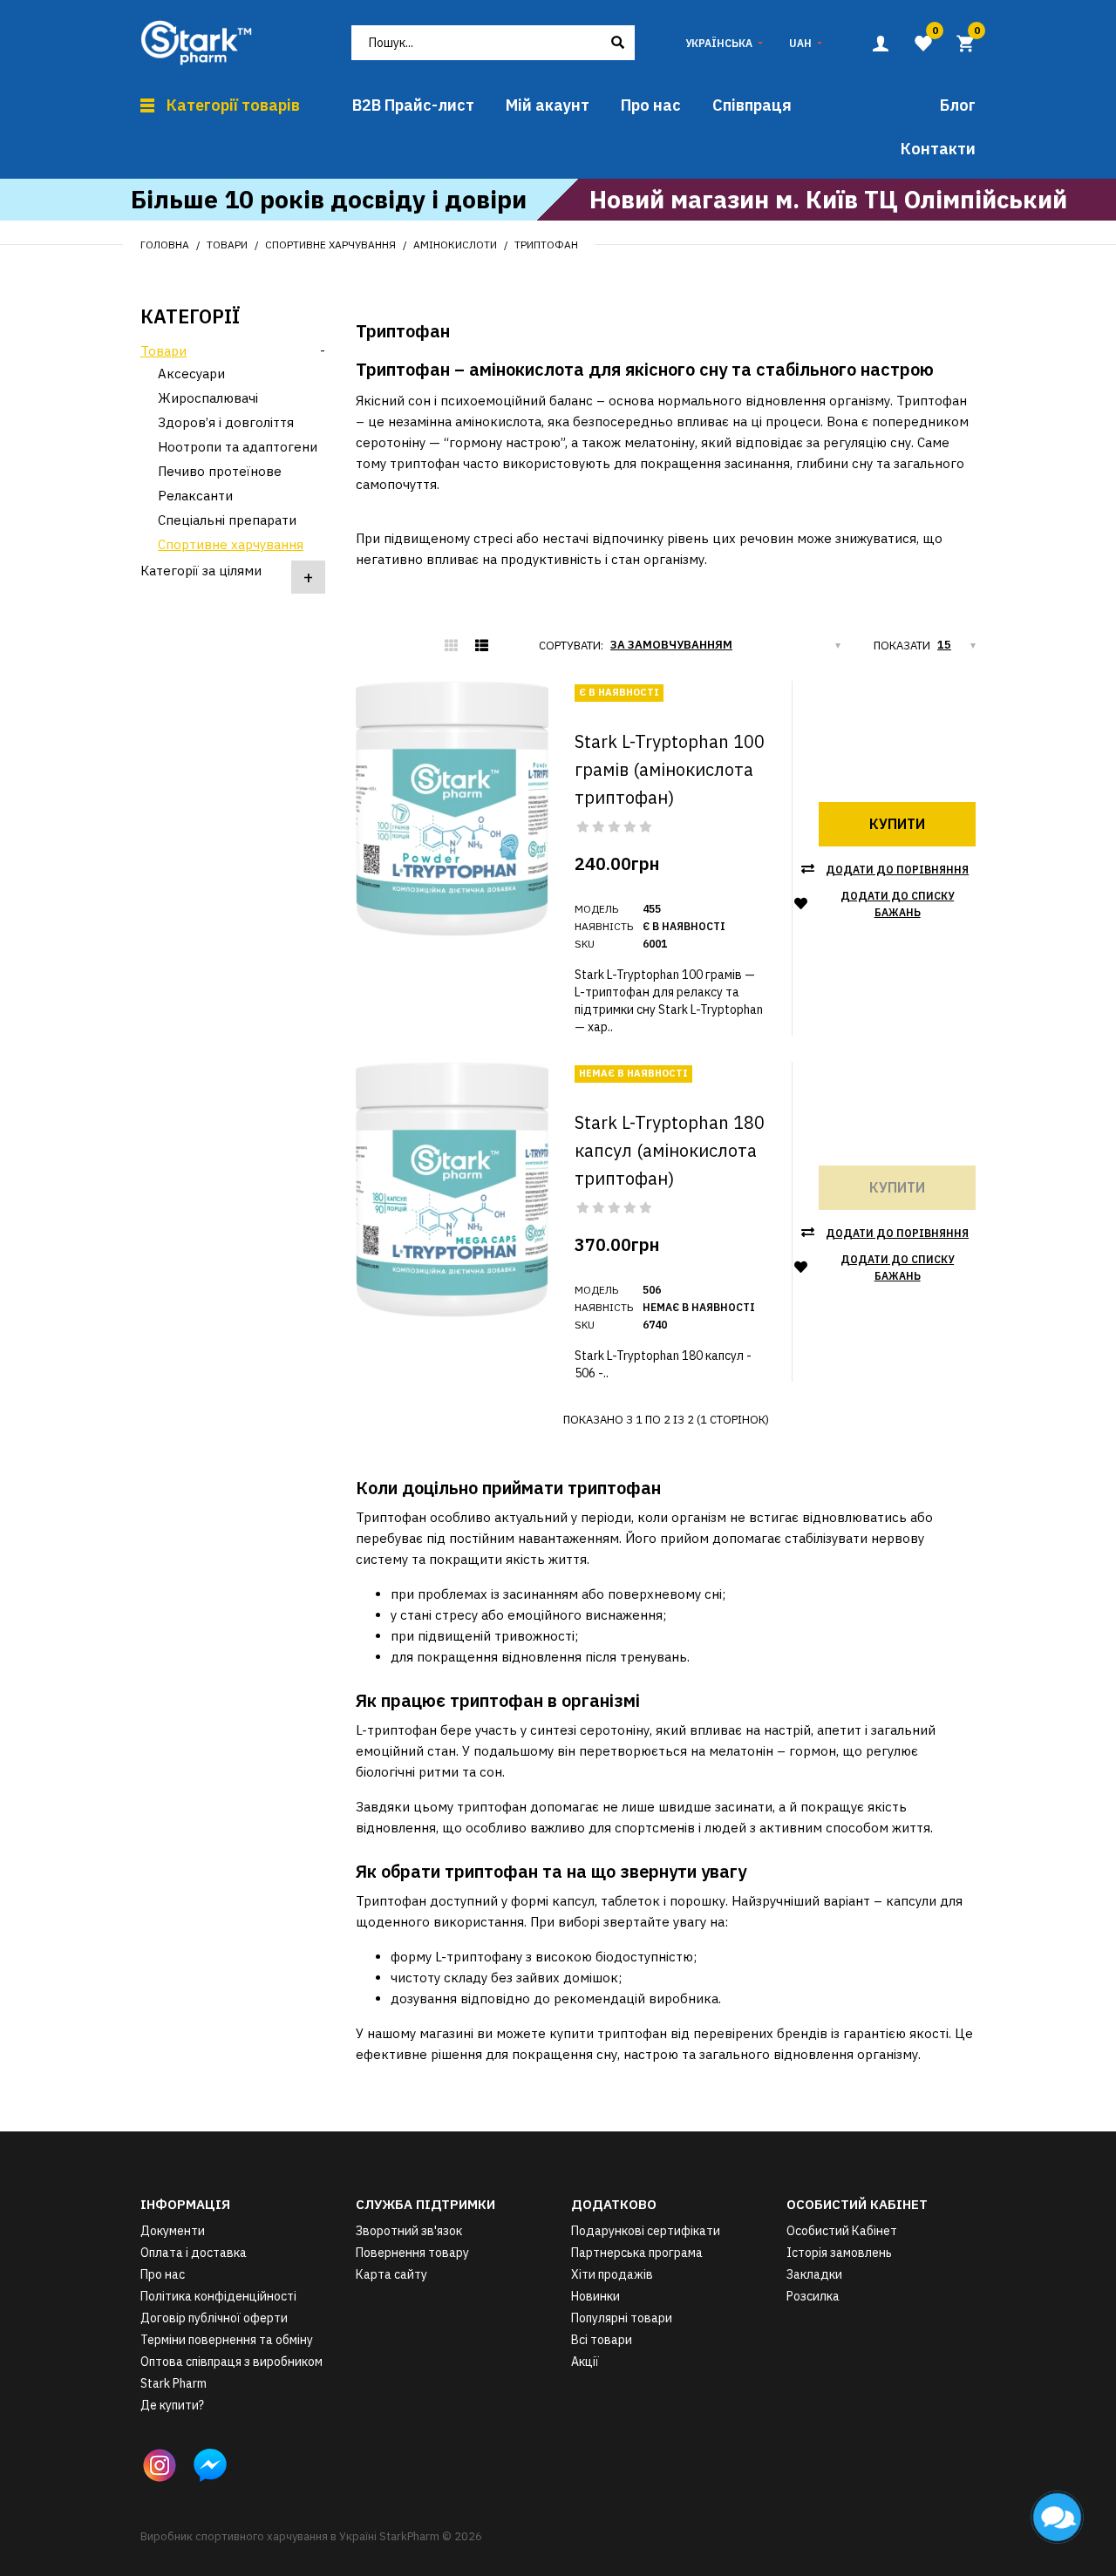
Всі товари (602, 2340)
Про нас (163, 2274)
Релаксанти (195, 496)
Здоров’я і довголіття (226, 422)
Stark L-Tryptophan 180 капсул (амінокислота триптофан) (670, 1150)
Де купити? (172, 2405)
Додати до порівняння (897, 870)
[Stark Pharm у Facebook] (210, 2465)
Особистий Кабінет (842, 2231)
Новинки (595, 2296)
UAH (800, 43)
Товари (227, 245)
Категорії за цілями (201, 571)
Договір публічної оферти (214, 2318)
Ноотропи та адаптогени (238, 447)
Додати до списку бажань (897, 904)
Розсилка (813, 2296)
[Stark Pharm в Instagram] (160, 2465)
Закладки (814, 2274)
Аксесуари (191, 374)
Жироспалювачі (208, 398)
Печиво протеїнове (220, 471)
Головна (165, 245)
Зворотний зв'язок (409, 2231)
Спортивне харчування (330, 245)
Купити (897, 824)
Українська (719, 43)
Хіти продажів (612, 2274)
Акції (585, 2362)
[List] (482, 646)
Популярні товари (622, 2318)
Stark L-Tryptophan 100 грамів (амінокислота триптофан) (670, 769)
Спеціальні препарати (227, 520)
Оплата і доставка (194, 2253)
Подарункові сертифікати (646, 2231)
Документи (173, 2231)
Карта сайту (391, 2274)
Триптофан (546, 245)
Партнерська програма (637, 2253)
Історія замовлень (839, 2253)
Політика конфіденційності (218, 2296)
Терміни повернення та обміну (227, 2340)
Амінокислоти (455, 245)
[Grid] (451, 646)
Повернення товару (412, 2253)
